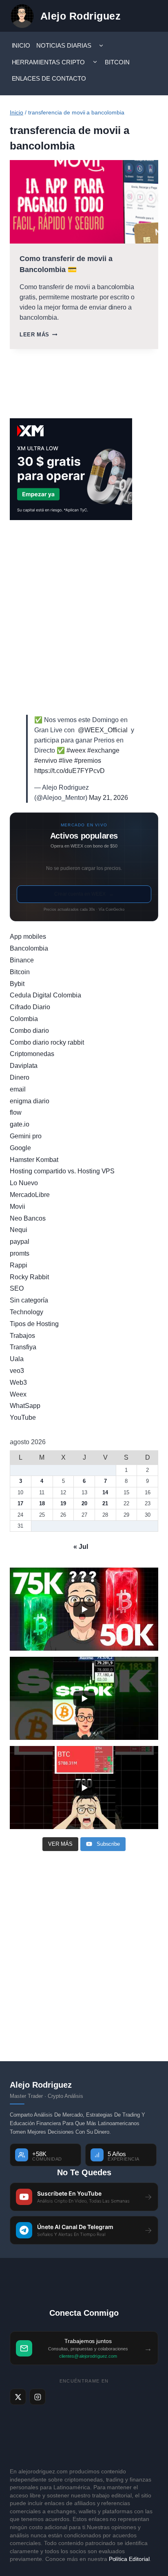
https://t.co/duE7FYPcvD (70, 771)
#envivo (46, 761)
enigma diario (30, 1101)
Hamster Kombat (34, 1160)
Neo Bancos (28, 1218)
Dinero (20, 1077)
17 (20, 1503)
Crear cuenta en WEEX (84, 894)
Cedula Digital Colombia (45, 995)
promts (20, 1253)
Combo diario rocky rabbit (47, 1042)
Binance (22, 960)
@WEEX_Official (103, 730)
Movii (18, 1207)
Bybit (17, 984)
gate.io (20, 1124)
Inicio (21, 45)
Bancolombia (29, 948)
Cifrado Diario (30, 1007)
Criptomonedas (32, 1054)
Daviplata (24, 1066)
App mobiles (28, 937)
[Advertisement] (84, 617)
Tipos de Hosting (34, 1324)
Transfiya (23, 1347)
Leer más (38, 335)
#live (66, 761)
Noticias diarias (64, 45)
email (18, 1089)
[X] (18, 2397)
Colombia (24, 1019)
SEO (17, 1288)
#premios (88, 761)
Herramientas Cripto (49, 62)
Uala (17, 1359)
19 (63, 1503)
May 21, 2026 (108, 798)
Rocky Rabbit (29, 1277)
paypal (20, 1242)
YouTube (23, 1418)
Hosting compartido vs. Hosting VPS (62, 1171)
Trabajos (22, 1336)
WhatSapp (25, 1406)
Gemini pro (26, 1136)
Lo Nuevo (24, 1183)
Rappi (19, 1265)
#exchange (103, 750)
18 (42, 1503)
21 (105, 1503)
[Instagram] (38, 2397)
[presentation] (84, 202)
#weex (76, 750)
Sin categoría (29, 1300)
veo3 (17, 1371)
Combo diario (29, 1031)
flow (16, 1112)
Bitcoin (117, 62)
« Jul (81, 1547)
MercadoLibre (30, 1195)
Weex (18, 1394)
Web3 (18, 1382)
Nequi (19, 1230)
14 (105, 1492)
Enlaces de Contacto (49, 78)
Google (20, 1148)
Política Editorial (129, 2559)
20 (84, 1503)
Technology (27, 1312)
